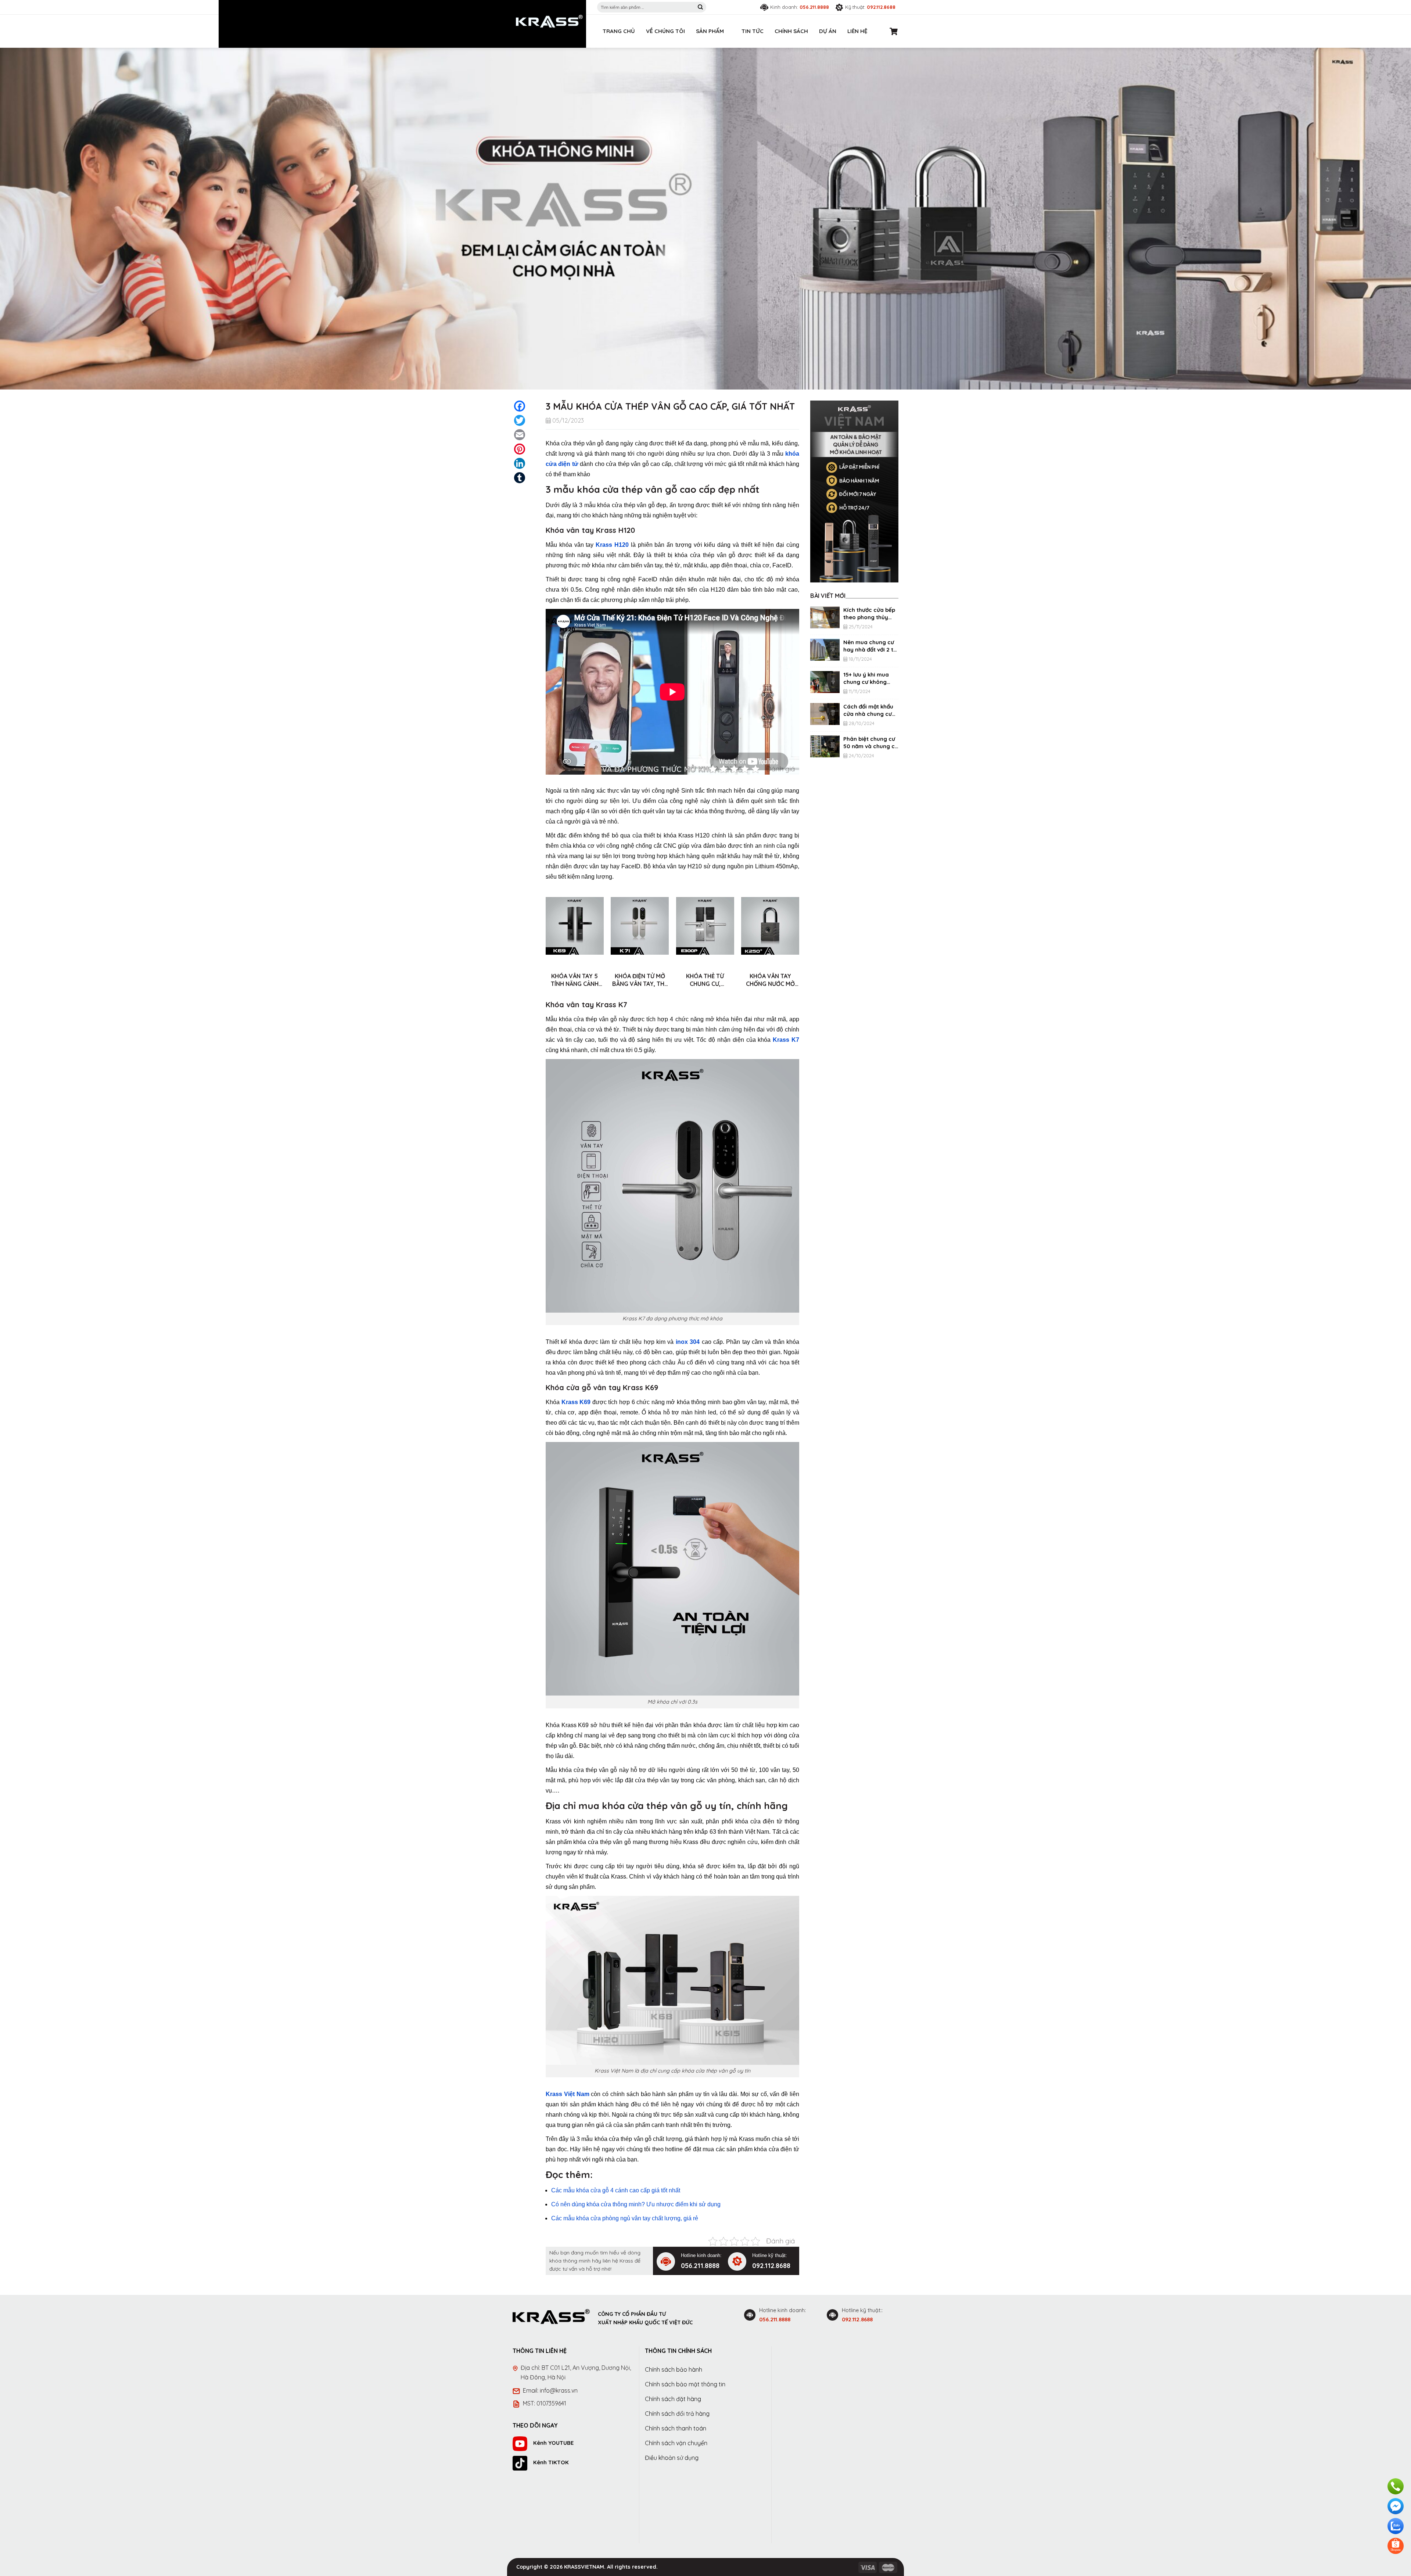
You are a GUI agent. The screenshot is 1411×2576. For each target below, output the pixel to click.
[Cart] (894, 31)
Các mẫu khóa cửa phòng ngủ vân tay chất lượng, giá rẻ (625, 2218)
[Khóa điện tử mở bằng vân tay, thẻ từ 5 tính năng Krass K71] (640, 926)
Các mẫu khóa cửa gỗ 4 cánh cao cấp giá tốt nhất (616, 2190)
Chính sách (791, 31)
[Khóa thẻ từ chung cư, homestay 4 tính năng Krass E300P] (705, 926)
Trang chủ (619, 31)
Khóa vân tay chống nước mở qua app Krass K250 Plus (770, 980)
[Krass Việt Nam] (549, 21)
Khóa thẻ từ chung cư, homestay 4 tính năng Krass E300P (705, 980)
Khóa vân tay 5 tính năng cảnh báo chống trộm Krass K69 (575, 980)
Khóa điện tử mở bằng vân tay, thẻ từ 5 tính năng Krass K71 (640, 980)
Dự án (828, 31)
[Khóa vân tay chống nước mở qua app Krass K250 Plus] (770, 926)
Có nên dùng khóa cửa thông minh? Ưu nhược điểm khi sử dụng (636, 2204)
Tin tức (753, 31)
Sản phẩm (710, 31)
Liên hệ (857, 31)
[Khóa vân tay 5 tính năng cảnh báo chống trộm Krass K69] (575, 926)
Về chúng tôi (665, 31)
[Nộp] (700, 7)
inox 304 (688, 1342)
